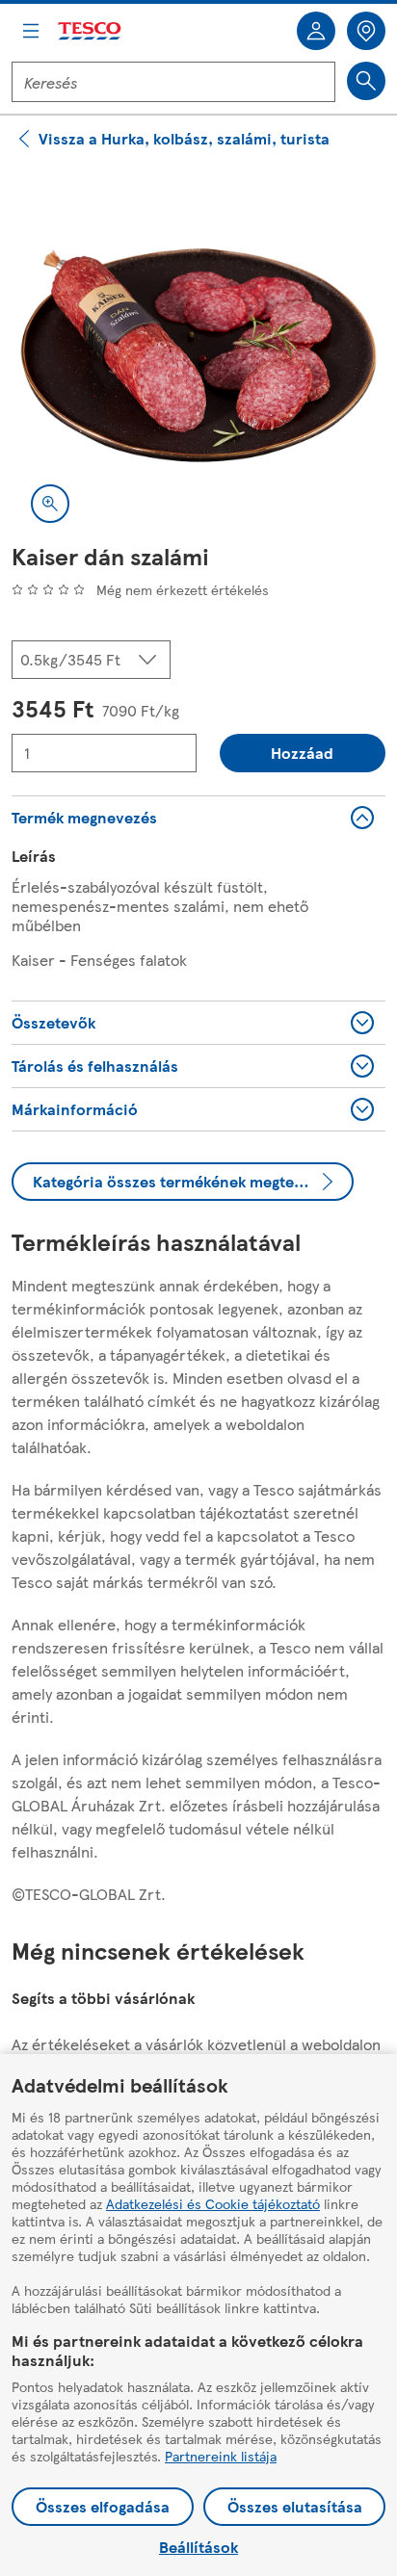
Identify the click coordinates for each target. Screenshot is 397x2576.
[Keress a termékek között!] (366, 81)
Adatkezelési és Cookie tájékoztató (213, 2203)
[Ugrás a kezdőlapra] (91, 31)
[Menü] (31, 31)
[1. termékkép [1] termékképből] (198, 355)
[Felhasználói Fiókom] (316, 31)
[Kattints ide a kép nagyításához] (50, 504)
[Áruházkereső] (366, 31)
